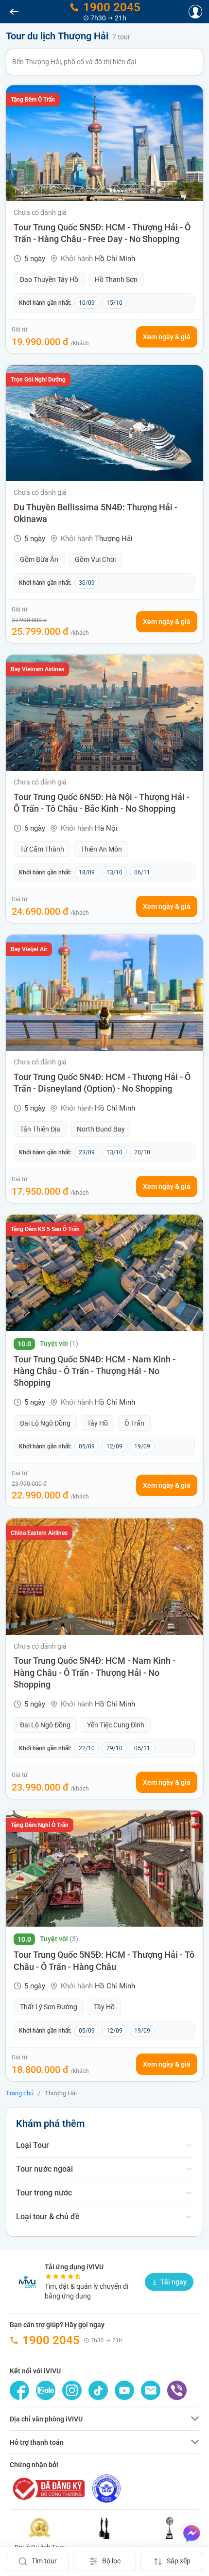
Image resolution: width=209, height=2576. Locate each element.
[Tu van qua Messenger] (192, 2533)
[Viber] (177, 2390)
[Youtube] (124, 2390)
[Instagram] (72, 2390)
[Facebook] (19, 2390)
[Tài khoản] (195, 12)
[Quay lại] (14, 12)
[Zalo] (46, 2390)
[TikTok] (98, 2390)
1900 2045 (51, 2340)
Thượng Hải (61, 2093)
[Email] (151, 2390)
